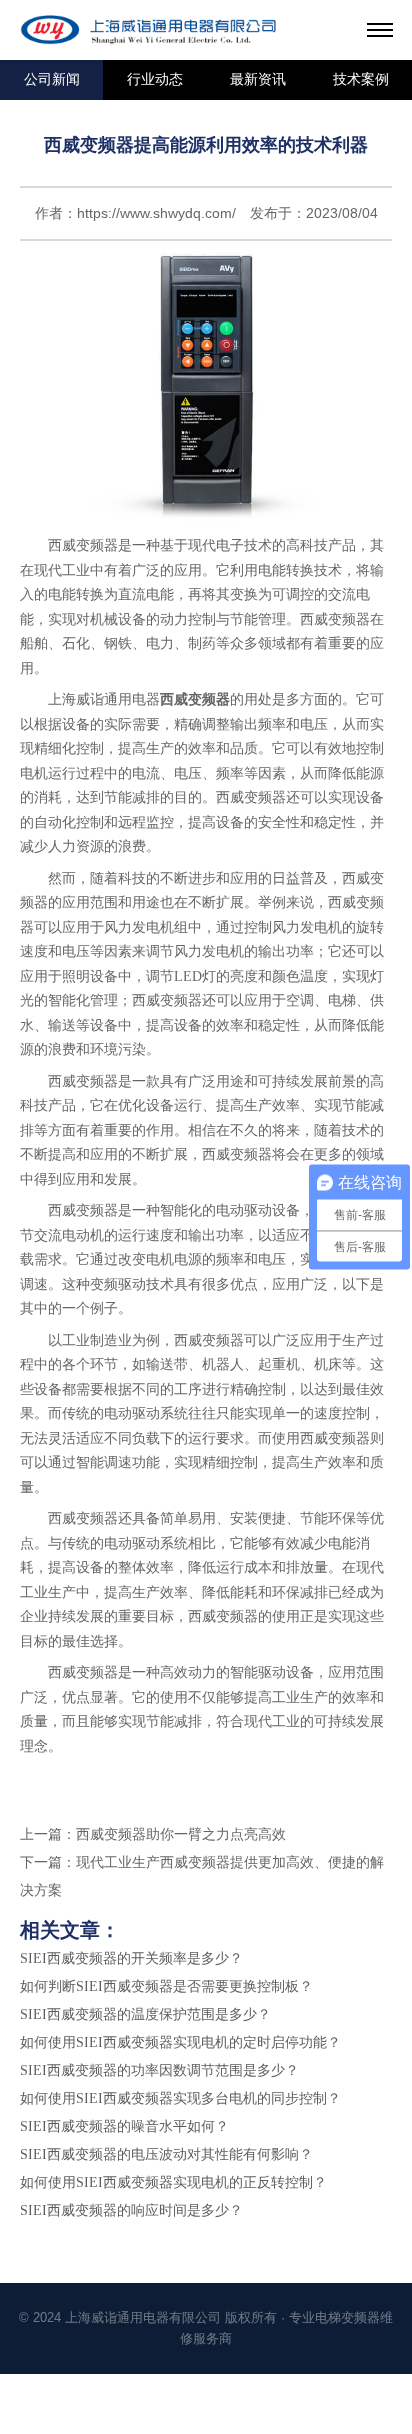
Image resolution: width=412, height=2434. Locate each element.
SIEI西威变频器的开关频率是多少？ (131, 1958)
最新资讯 (258, 79)
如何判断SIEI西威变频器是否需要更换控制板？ (166, 1986)
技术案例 (361, 79)
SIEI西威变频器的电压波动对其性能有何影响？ (166, 2154)
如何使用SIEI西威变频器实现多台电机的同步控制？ (180, 2098)
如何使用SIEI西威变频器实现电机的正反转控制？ (173, 2182)
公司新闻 (52, 79)
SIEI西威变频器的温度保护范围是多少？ (145, 2014)
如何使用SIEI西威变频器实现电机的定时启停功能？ (180, 2042)
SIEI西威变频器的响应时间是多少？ (131, 2210)
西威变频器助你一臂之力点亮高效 (181, 1834)
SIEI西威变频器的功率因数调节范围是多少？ (159, 2070)
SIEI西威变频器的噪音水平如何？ (124, 2126)
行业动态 (155, 79)
